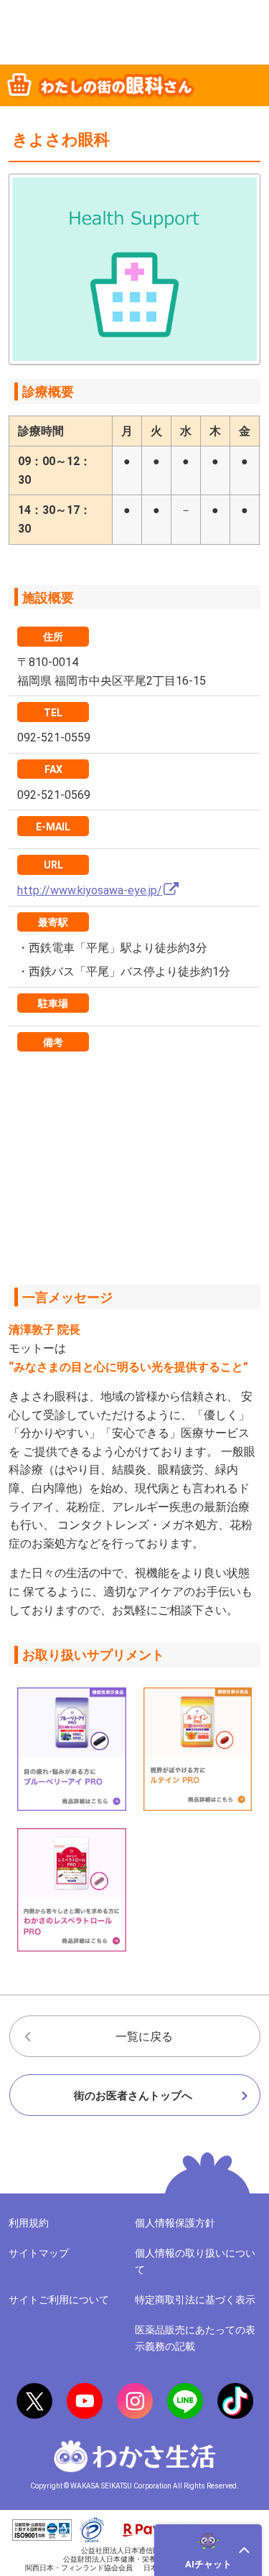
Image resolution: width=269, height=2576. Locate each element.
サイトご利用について (59, 2300)
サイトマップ (39, 2253)
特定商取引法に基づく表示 (195, 2300)
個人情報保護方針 (175, 2223)
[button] (208, 2550)
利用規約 (29, 2223)
